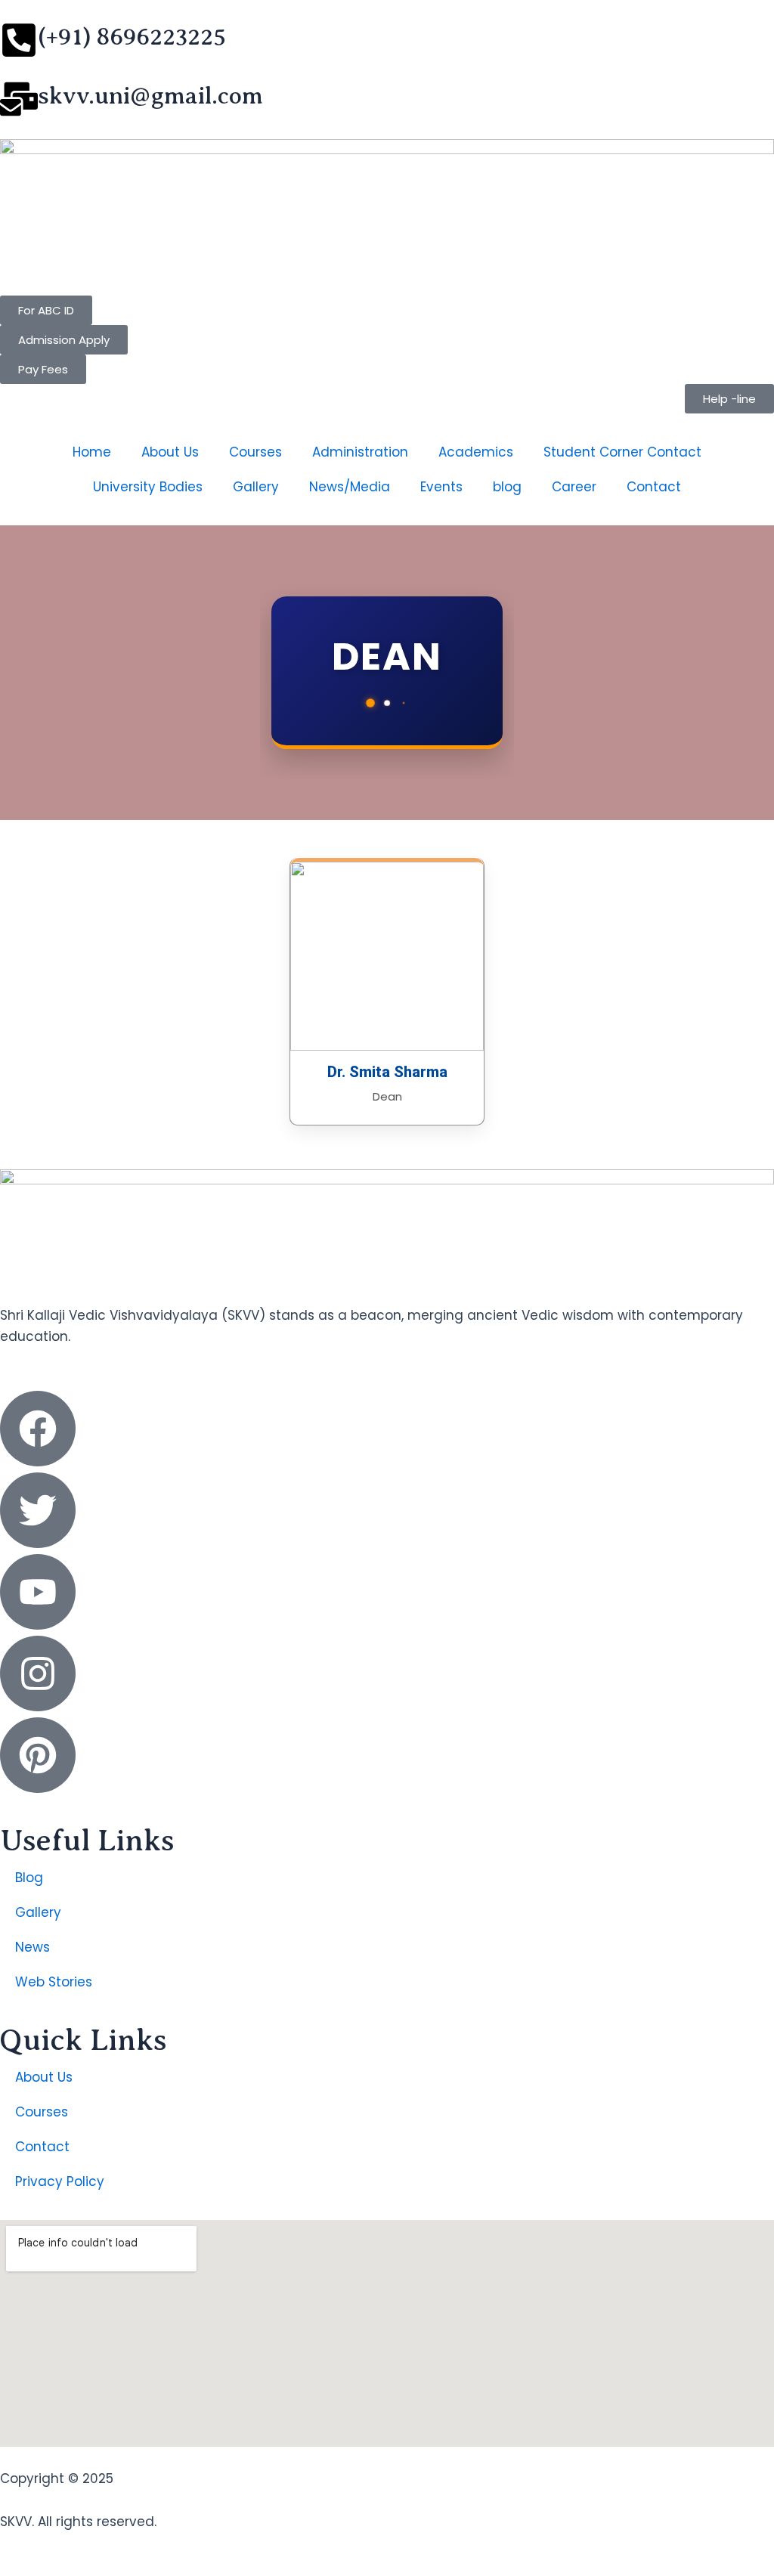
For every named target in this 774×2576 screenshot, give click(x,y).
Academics (476, 452)
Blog (29, 1878)
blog (507, 487)
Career (574, 487)
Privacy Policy (60, 2181)
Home (92, 452)
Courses (255, 452)
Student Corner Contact (622, 452)
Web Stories (54, 1982)
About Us (170, 452)
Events (441, 487)
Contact (654, 487)
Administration (360, 452)
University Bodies (148, 487)
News (33, 1947)
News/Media (350, 487)
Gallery (256, 487)
